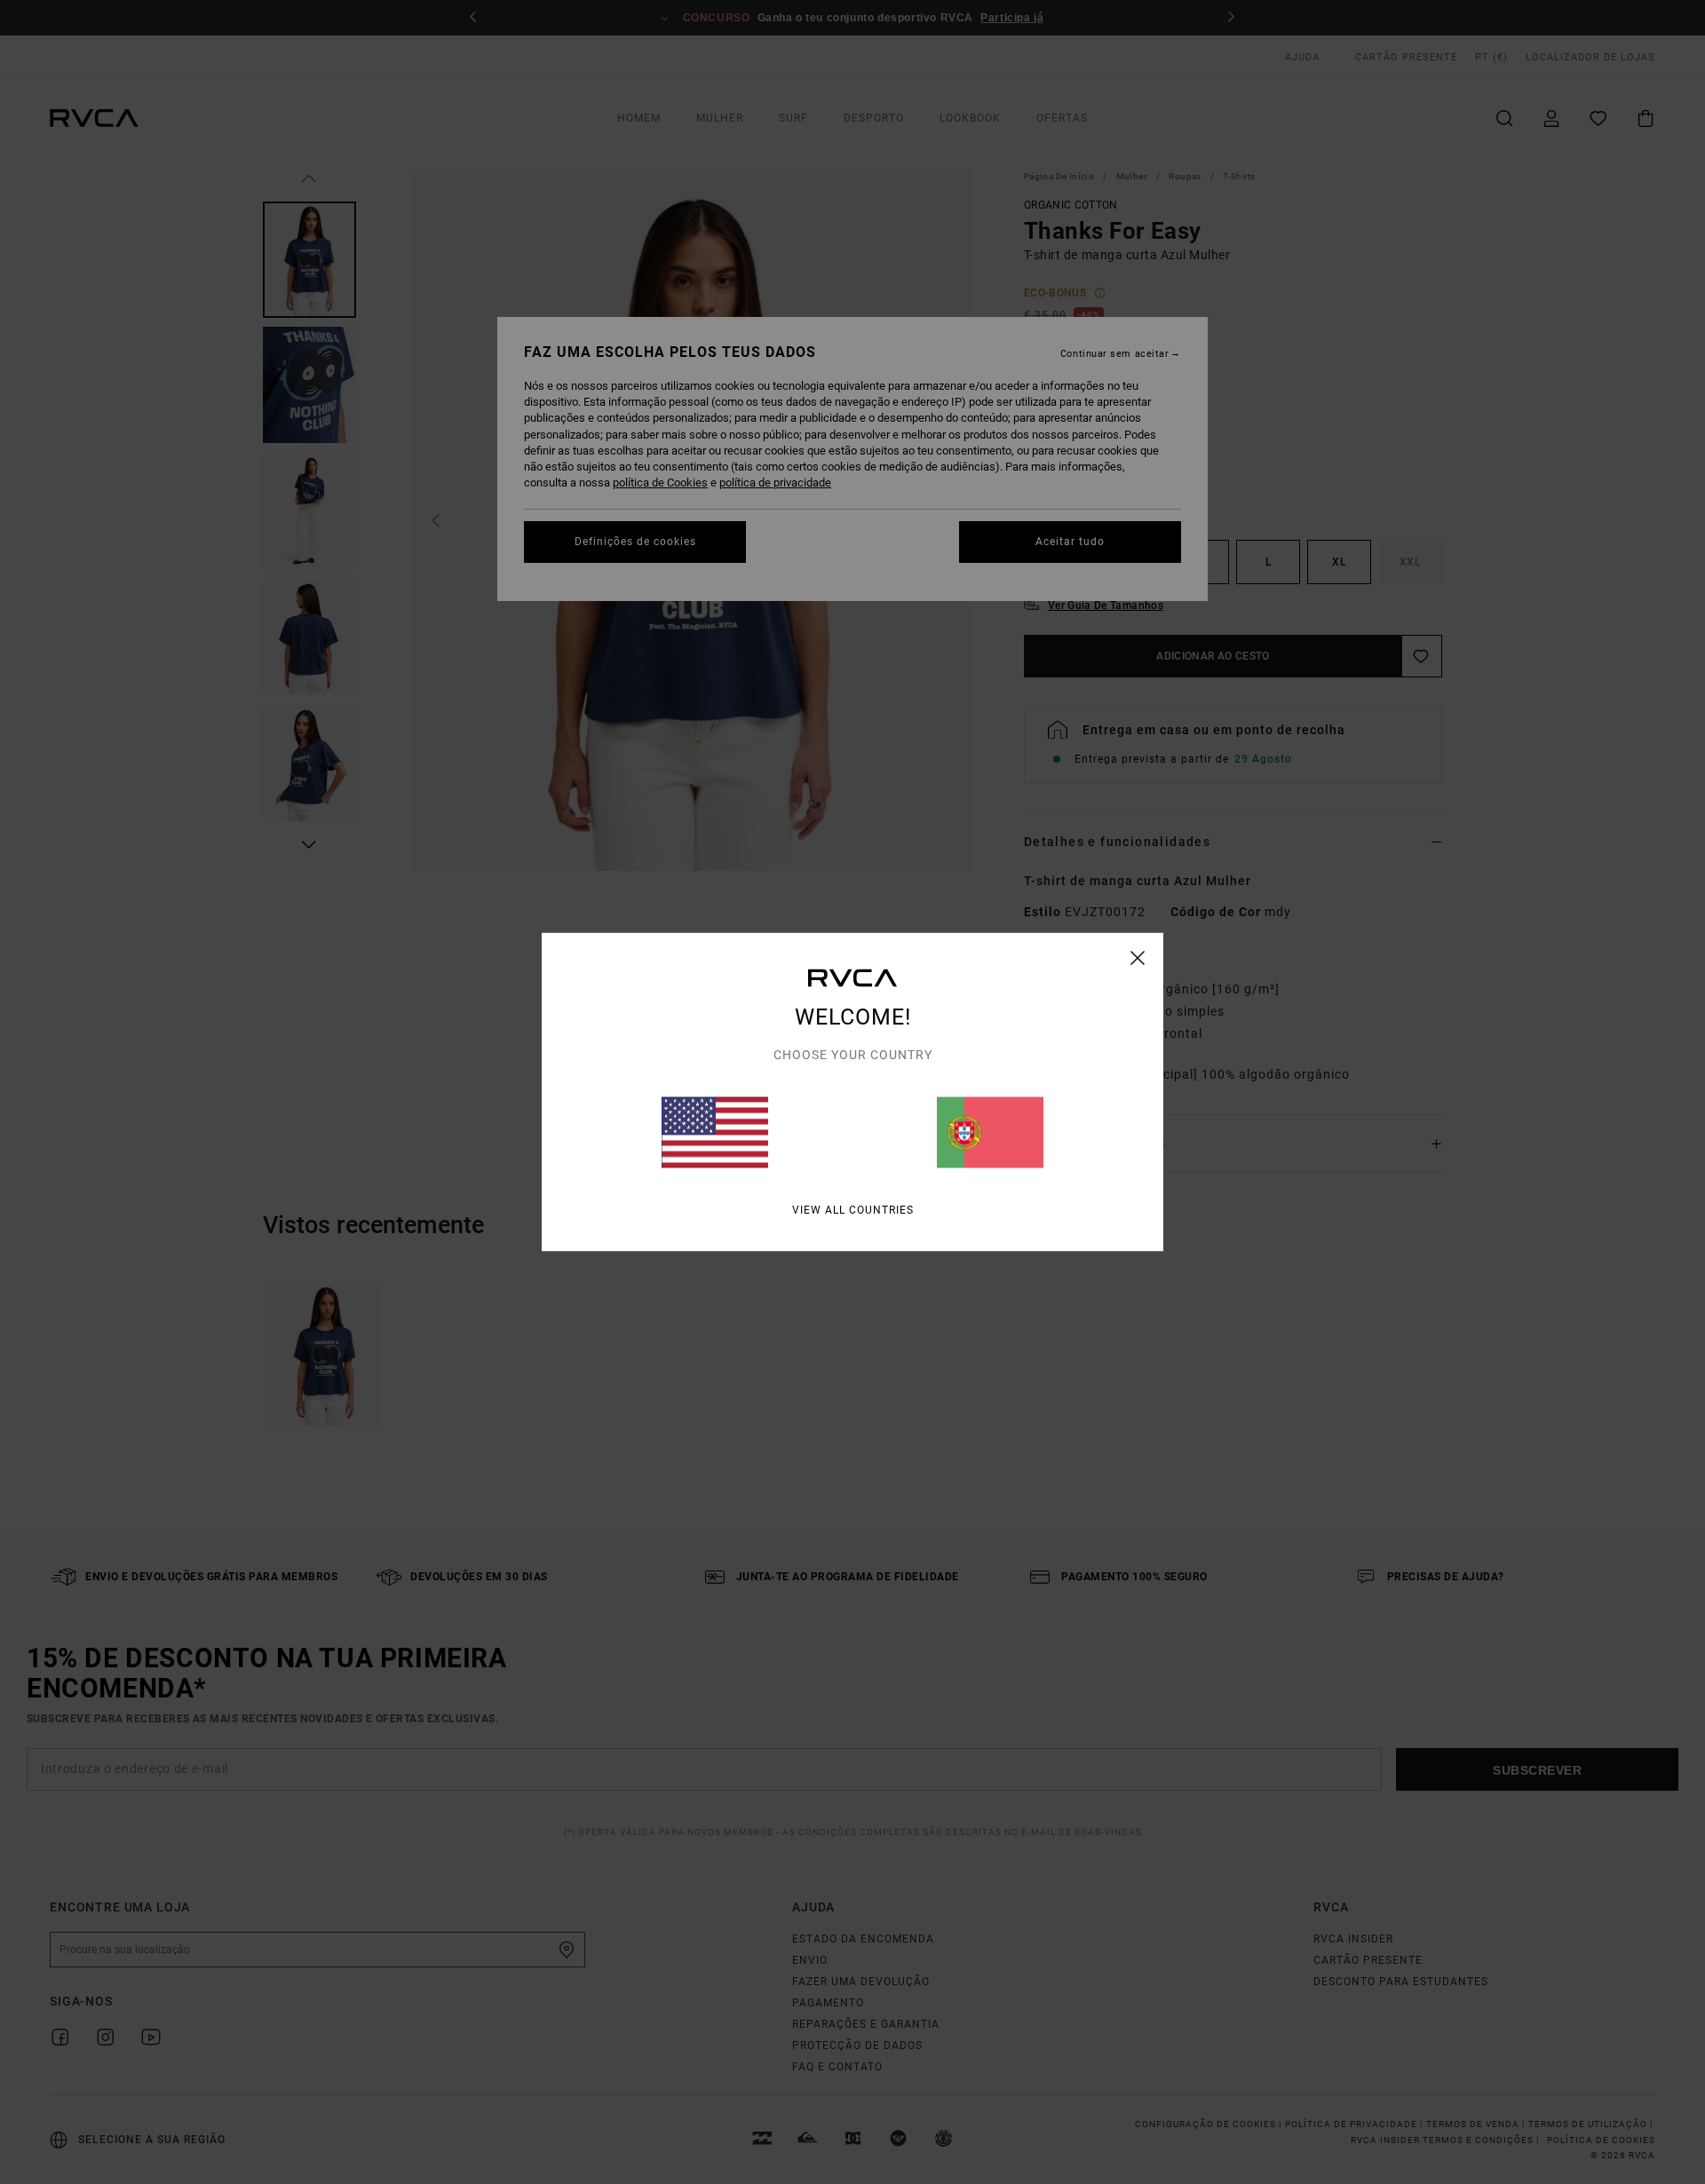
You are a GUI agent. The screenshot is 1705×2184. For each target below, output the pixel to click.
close (1138, 958)
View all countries (853, 1210)
